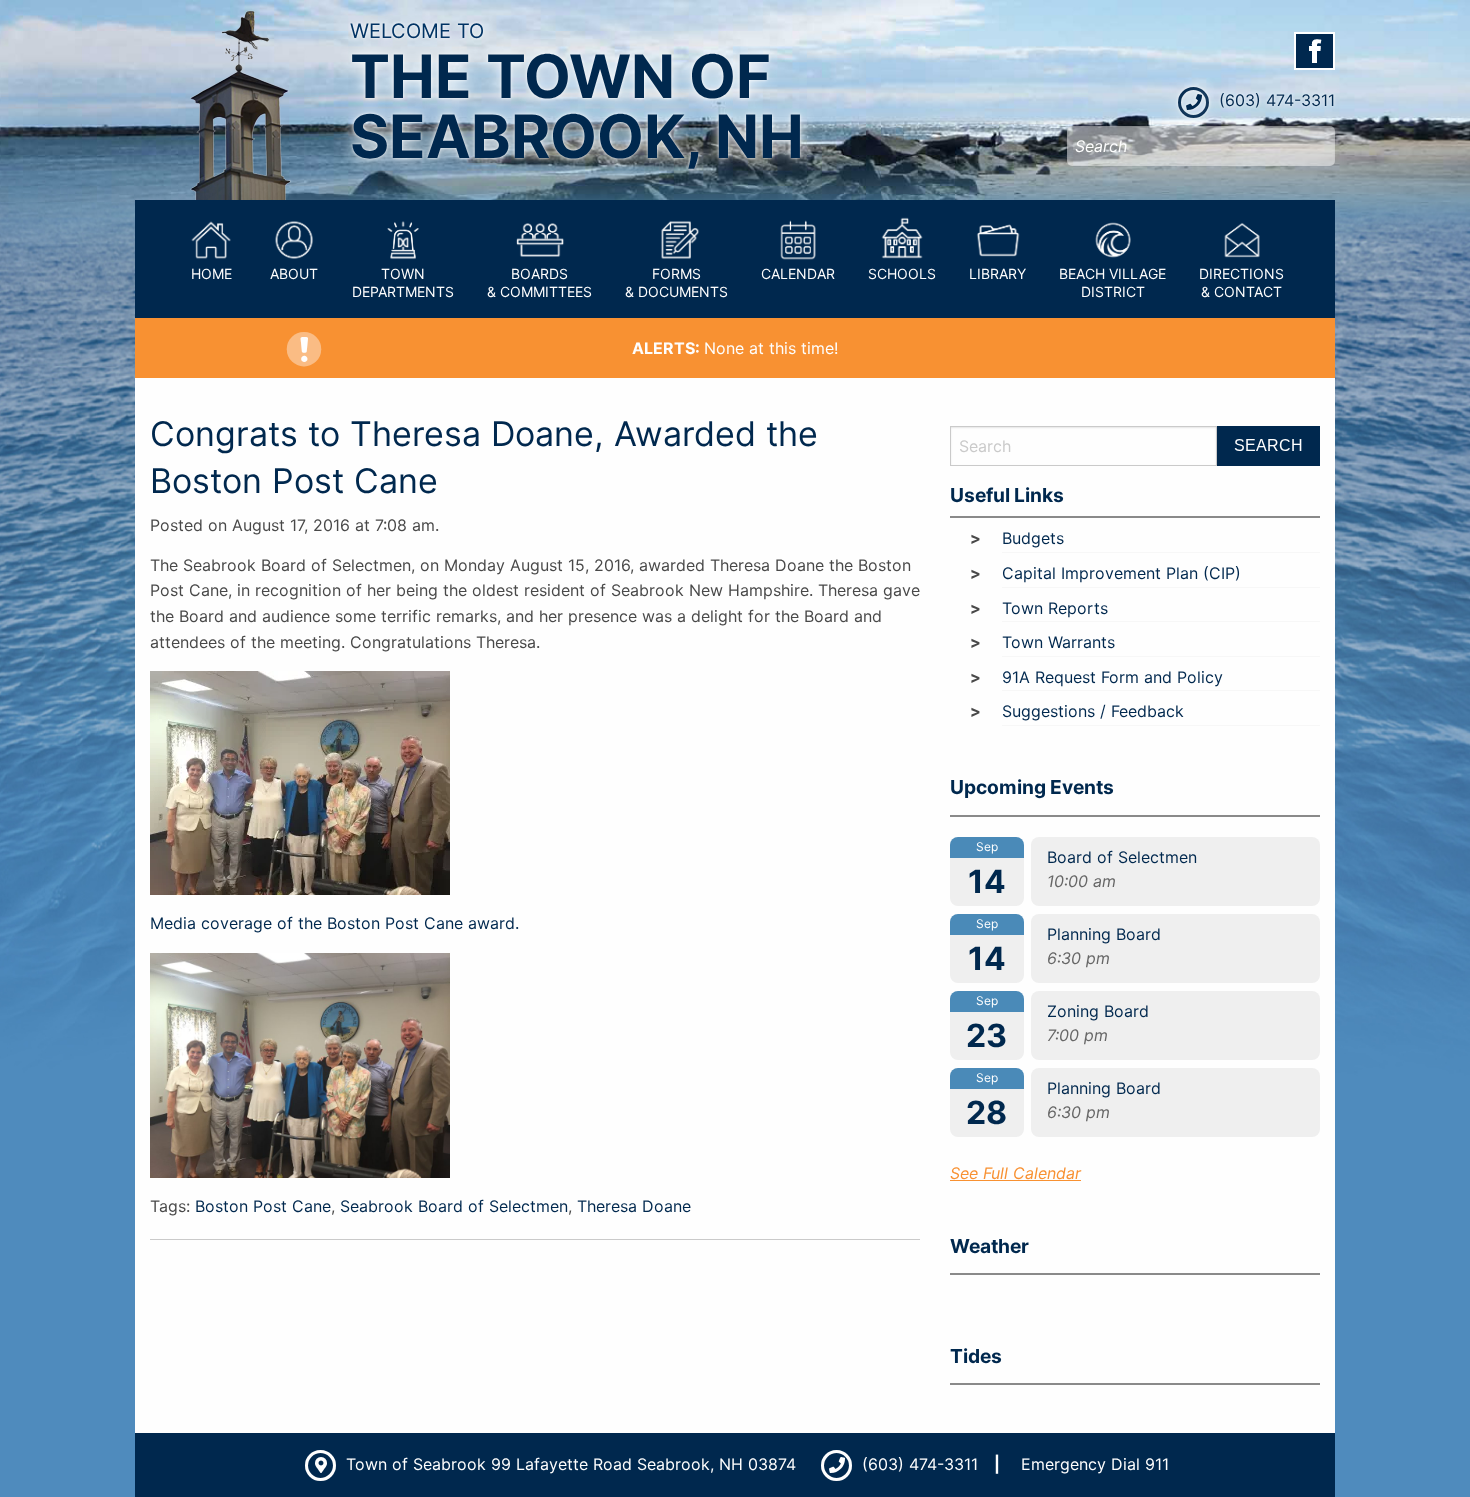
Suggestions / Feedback (1093, 711)
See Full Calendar (1015, 1173)
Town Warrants (1058, 642)
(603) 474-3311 (1274, 100)
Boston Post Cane (263, 1206)
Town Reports (1055, 608)
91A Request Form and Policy (1112, 677)
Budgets (1033, 538)
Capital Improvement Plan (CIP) (1121, 573)
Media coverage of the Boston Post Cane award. (334, 923)
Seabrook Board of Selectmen (454, 1206)
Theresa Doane (634, 1206)
